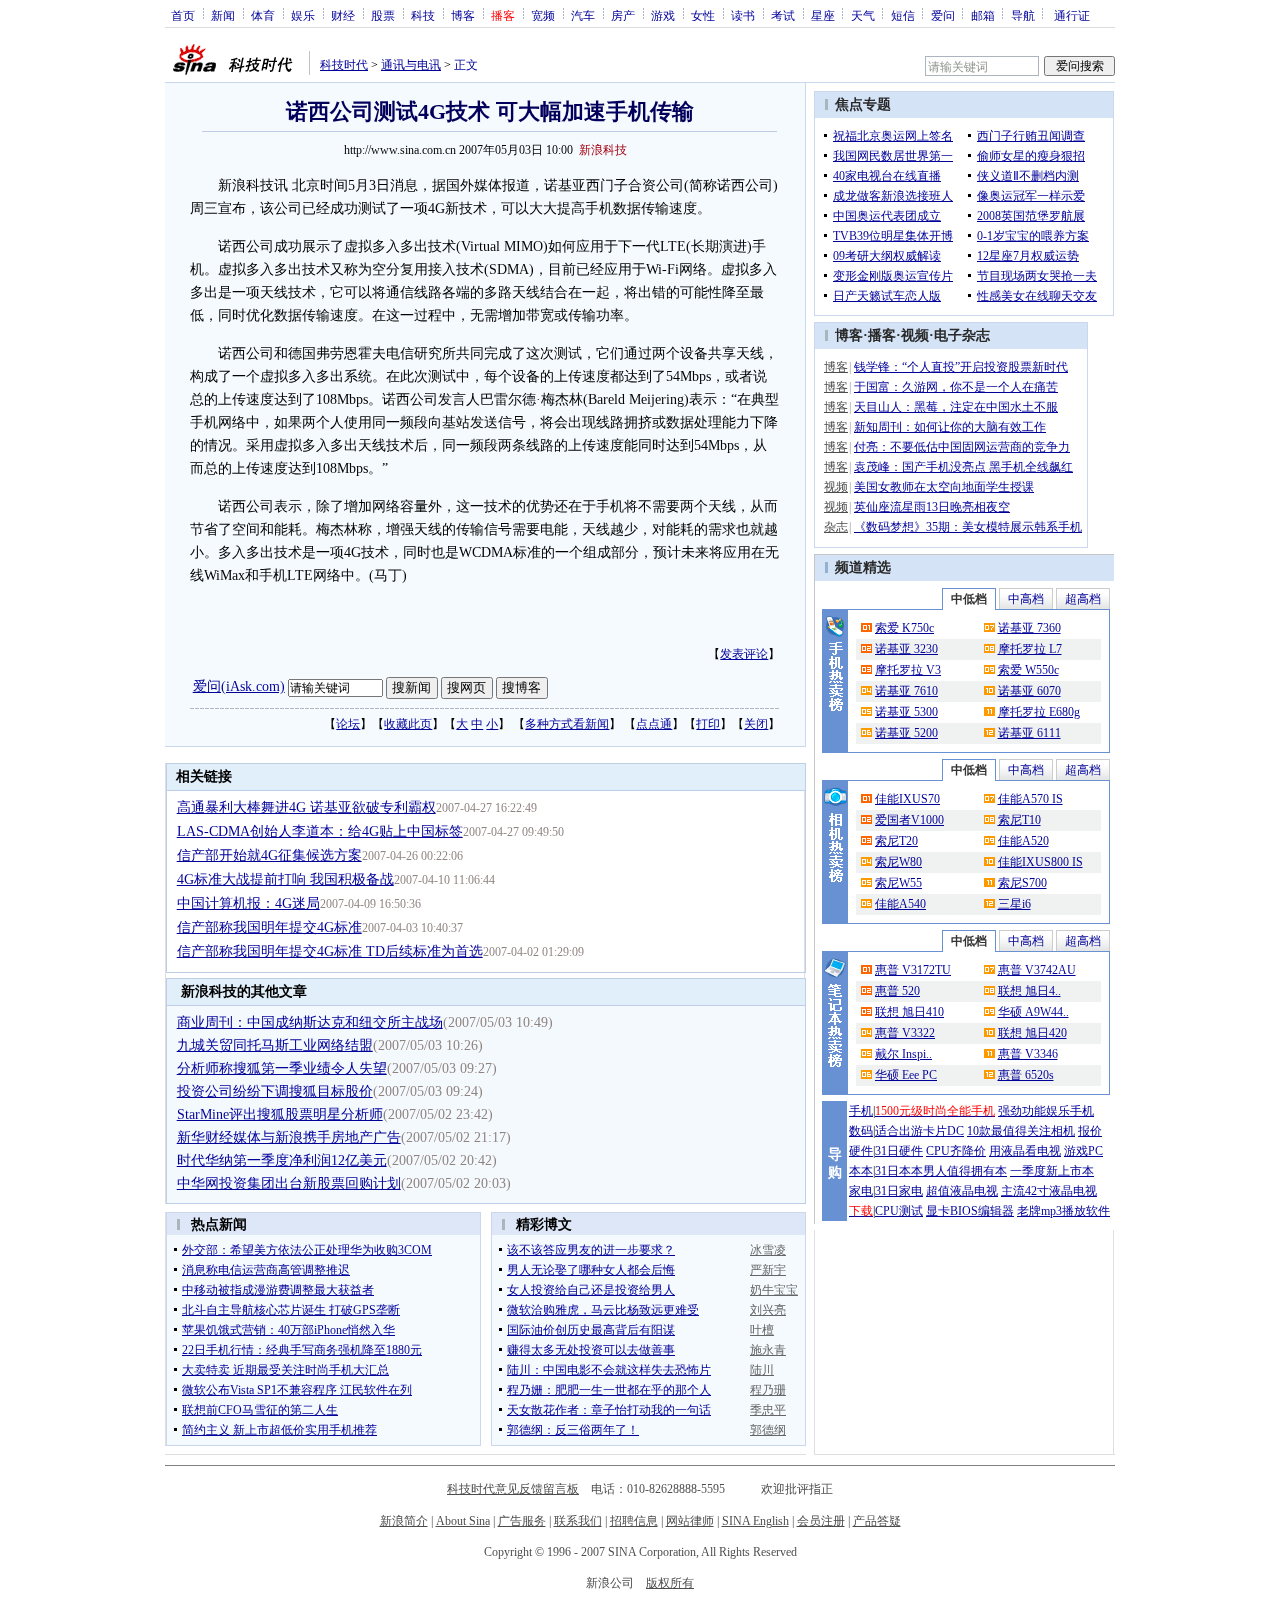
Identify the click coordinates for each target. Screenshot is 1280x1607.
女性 (703, 15)
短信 (903, 15)
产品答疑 (877, 1521)
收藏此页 (408, 724)
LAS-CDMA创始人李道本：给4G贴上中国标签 (320, 831)
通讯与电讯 (411, 65)
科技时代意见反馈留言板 (513, 1489)
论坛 (348, 724)
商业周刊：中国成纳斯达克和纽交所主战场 (310, 1022)
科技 (423, 15)
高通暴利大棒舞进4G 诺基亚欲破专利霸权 (306, 807)
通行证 (1072, 15)
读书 (743, 15)
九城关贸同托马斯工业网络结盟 (275, 1045)
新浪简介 (404, 1521)
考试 (783, 15)
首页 (183, 15)
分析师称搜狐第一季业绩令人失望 (282, 1068)
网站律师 (690, 1521)
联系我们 (578, 1521)
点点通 (654, 724)
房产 (623, 15)
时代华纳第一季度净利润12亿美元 (282, 1160)
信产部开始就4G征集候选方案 (269, 855)
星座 (823, 15)
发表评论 (744, 654)
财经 (343, 15)
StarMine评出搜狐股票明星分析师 (280, 1114)
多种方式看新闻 (567, 724)
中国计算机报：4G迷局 (248, 903)
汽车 (583, 15)
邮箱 (983, 15)
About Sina (463, 1521)
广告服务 (522, 1521)
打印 (708, 724)
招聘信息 (634, 1521)
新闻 (223, 15)
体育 (263, 15)
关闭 (756, 724)
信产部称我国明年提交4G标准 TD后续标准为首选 (330, 951)
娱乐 (303, 15)
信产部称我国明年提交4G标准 (269, 927)
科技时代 (344, 65)
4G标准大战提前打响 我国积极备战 (285, 879)
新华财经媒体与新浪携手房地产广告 (289, 1137)
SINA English (755, 1521)
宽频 (543, 15)
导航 (1023, 15)
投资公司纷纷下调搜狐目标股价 (275, 1091)
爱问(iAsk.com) (239, 686)
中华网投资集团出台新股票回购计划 (289, 1183)
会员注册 (821, 1521)
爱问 (943, 15)
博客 (463, 15)
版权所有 (670, 1583)
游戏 (663, 15)
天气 (863, 15)
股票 (383, 15)
